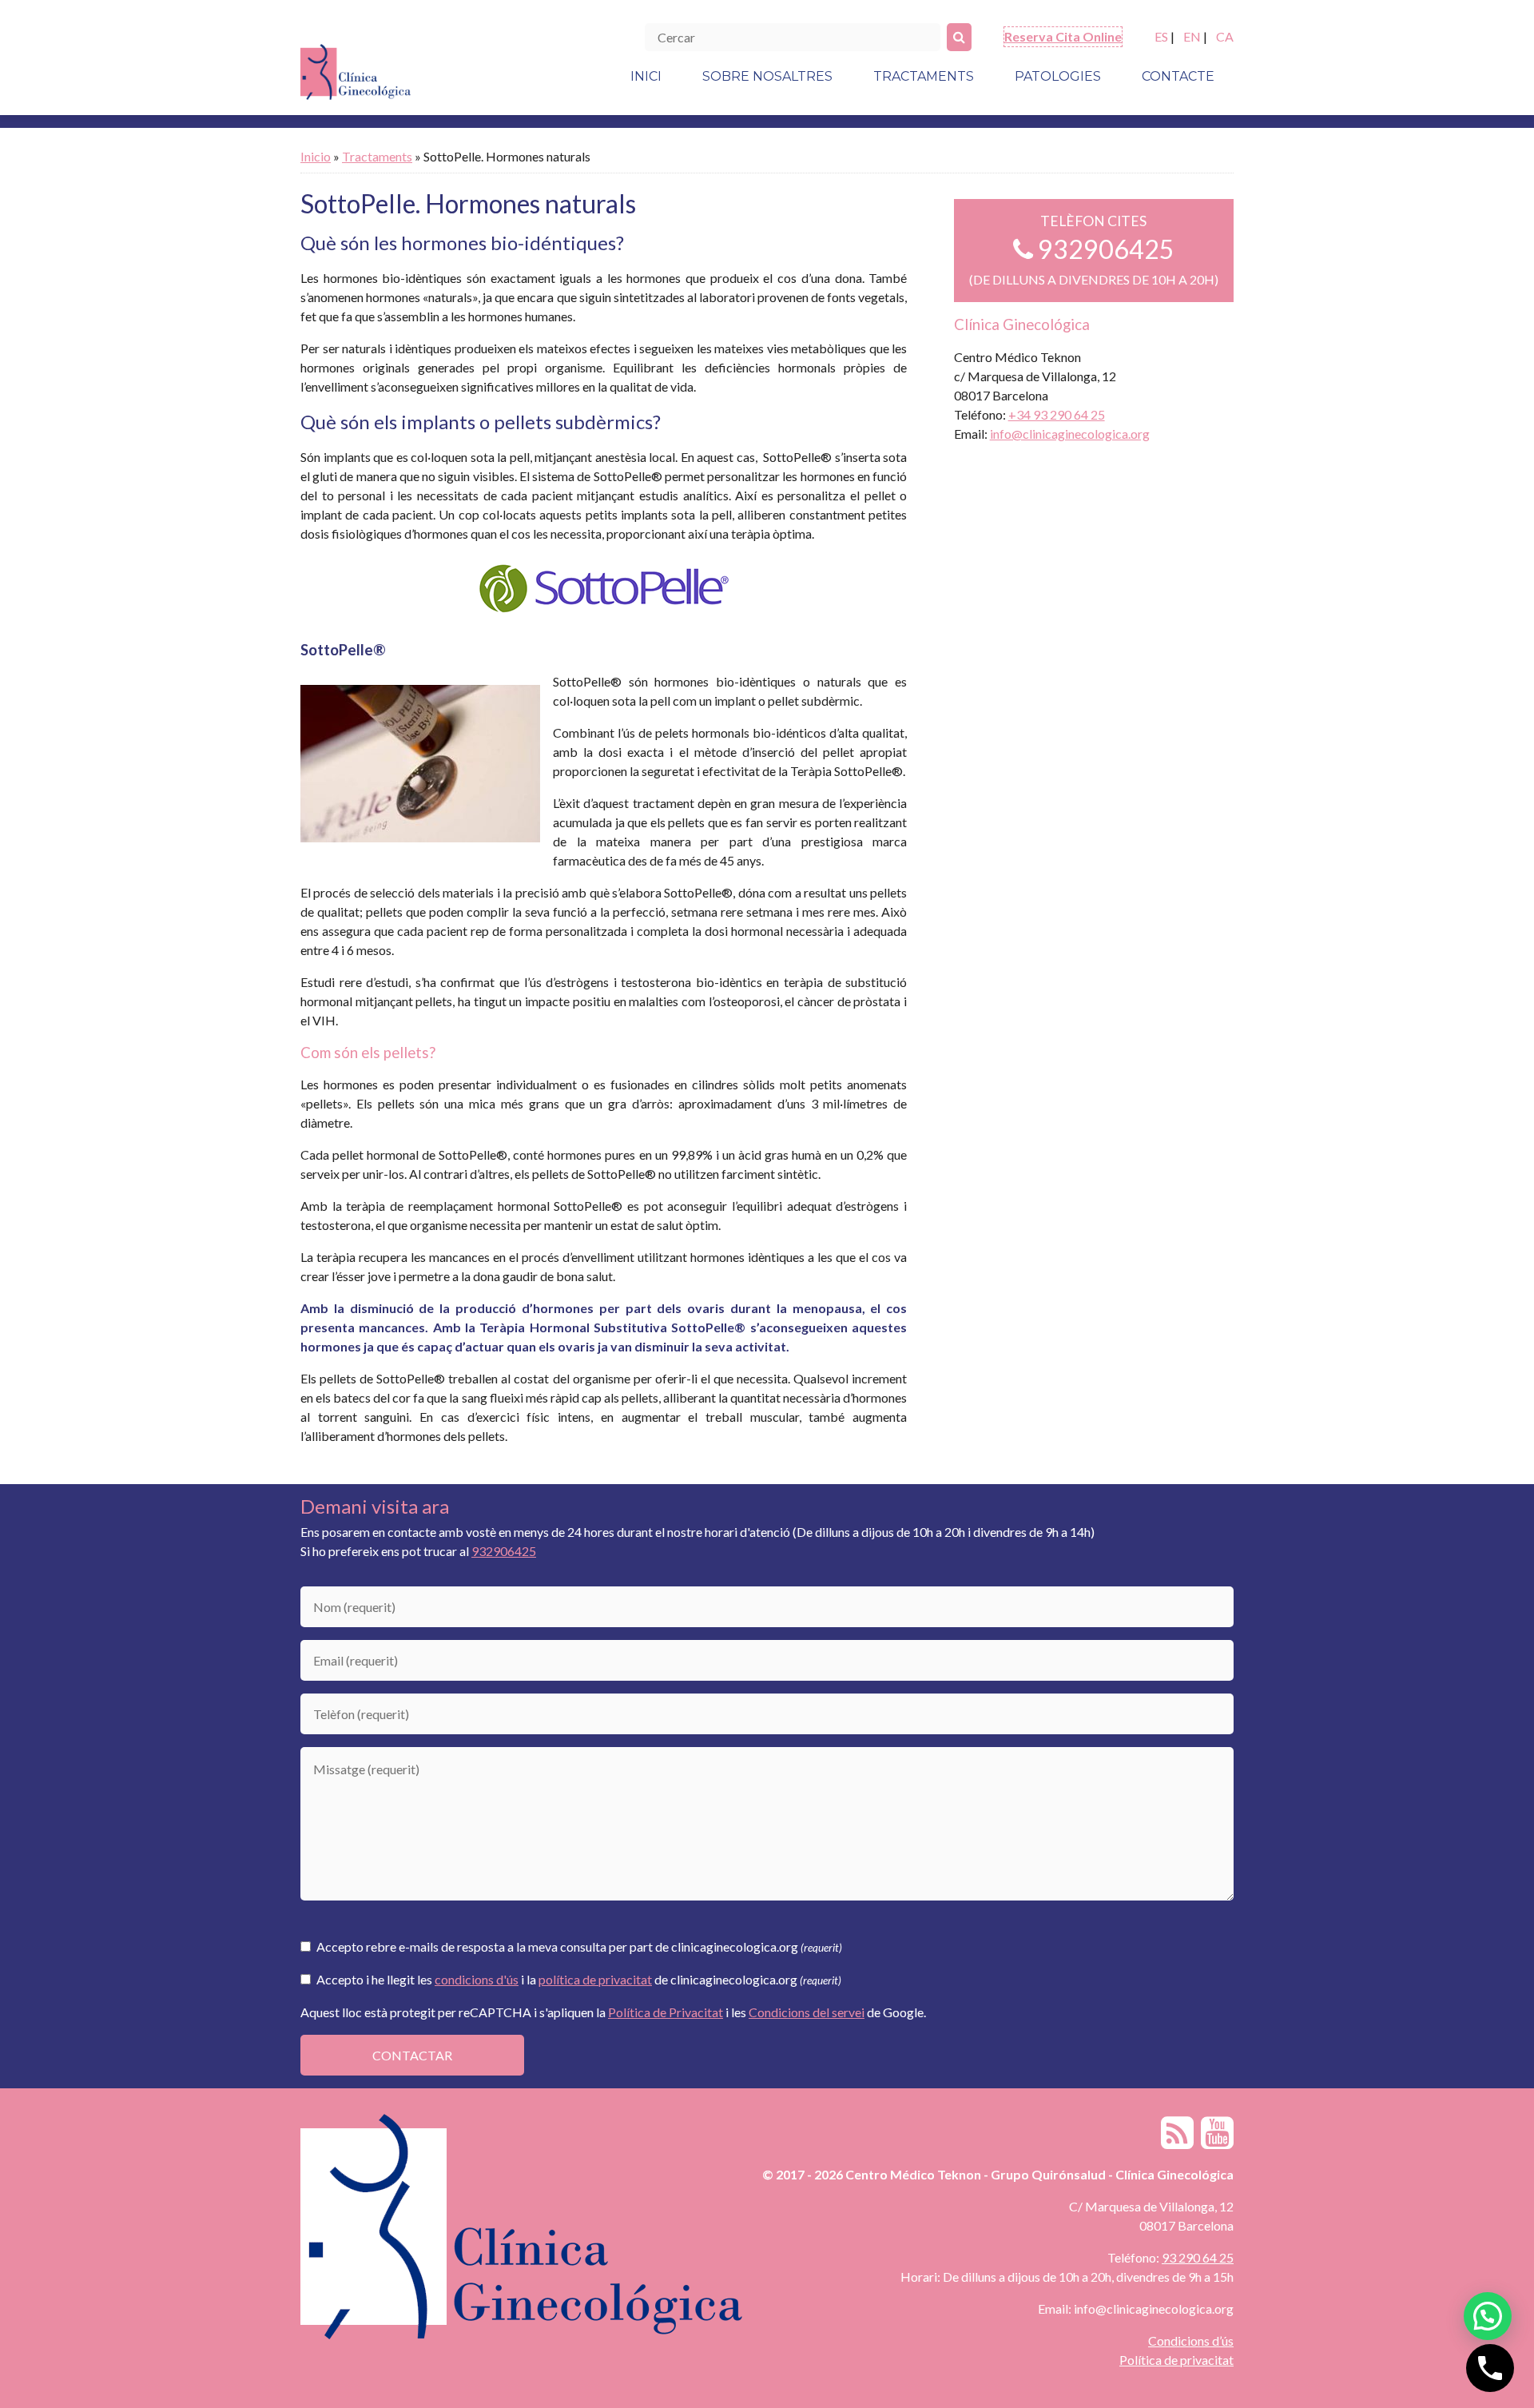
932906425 (1104, 249)
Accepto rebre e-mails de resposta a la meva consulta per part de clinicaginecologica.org (578, 1946)
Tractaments (924, 76)
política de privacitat (595, 1979)
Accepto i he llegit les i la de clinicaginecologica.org (578, 1979)
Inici (646, 76)
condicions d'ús (477, 1979)
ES (1161, 36)
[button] (1488, 2316)
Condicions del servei (807, 2012)
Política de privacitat (1176, 2360)
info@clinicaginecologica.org (1070, 434)
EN (1192, 36)
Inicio (316, 156)
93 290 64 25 (1198, 2257)
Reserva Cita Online (1063, 36)
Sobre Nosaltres (767, 76)
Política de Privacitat (666, 2012)
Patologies (1058, 76)
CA (1225, 36)
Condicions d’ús (1191, 2340)
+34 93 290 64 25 (1057, 414)
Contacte (1178, 76)
